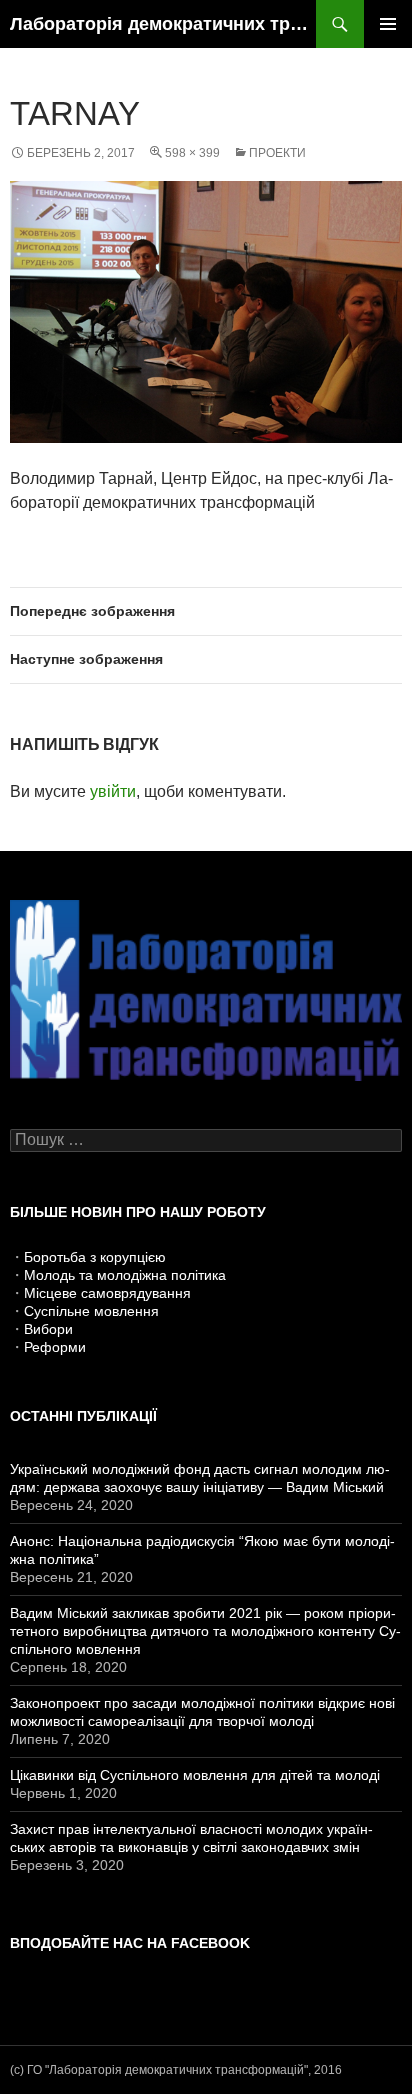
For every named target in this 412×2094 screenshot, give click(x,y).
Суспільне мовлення (91, 1311)
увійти (113, 791)
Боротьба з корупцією (95, 1257)
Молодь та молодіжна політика (125, 1275)
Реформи (55, 1347)
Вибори (48, 1329)
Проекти (277, 153)
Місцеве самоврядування (107, 1293)
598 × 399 (192, 153)
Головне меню (388, 24)
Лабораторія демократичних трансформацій (163, 24)
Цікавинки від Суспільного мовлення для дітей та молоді (195, 1775)
